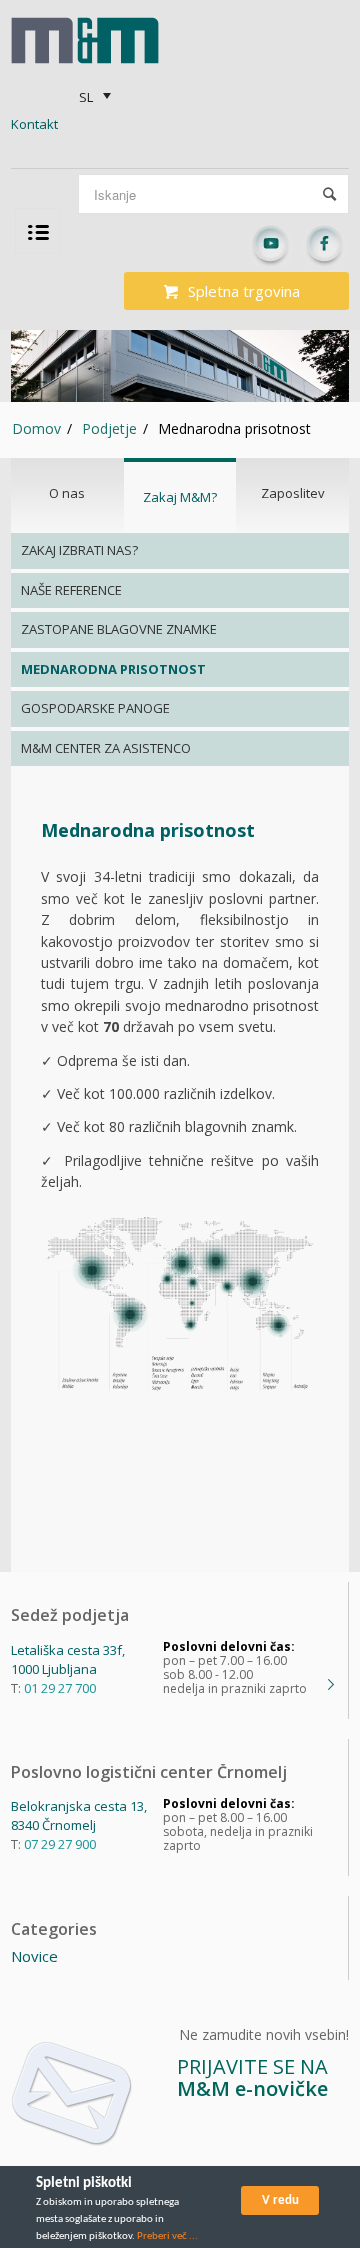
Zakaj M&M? (180, 497)
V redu (280, 2200)
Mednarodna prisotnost (113, 669)
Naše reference (71, 590)
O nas (67, 493)
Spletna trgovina (244, 291)
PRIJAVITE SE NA (252, 2077)
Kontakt (34, 124)
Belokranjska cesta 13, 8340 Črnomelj (79, 1815)
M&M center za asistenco (106, 748)
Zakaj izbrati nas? (79, 550)
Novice (34, 1956)
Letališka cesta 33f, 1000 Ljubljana (68, 1659)
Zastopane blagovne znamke (119, 629)
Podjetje (109, 428)
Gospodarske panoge (95, 708)
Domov (36, 428)
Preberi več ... (167, 2236)
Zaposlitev (293, 493)
